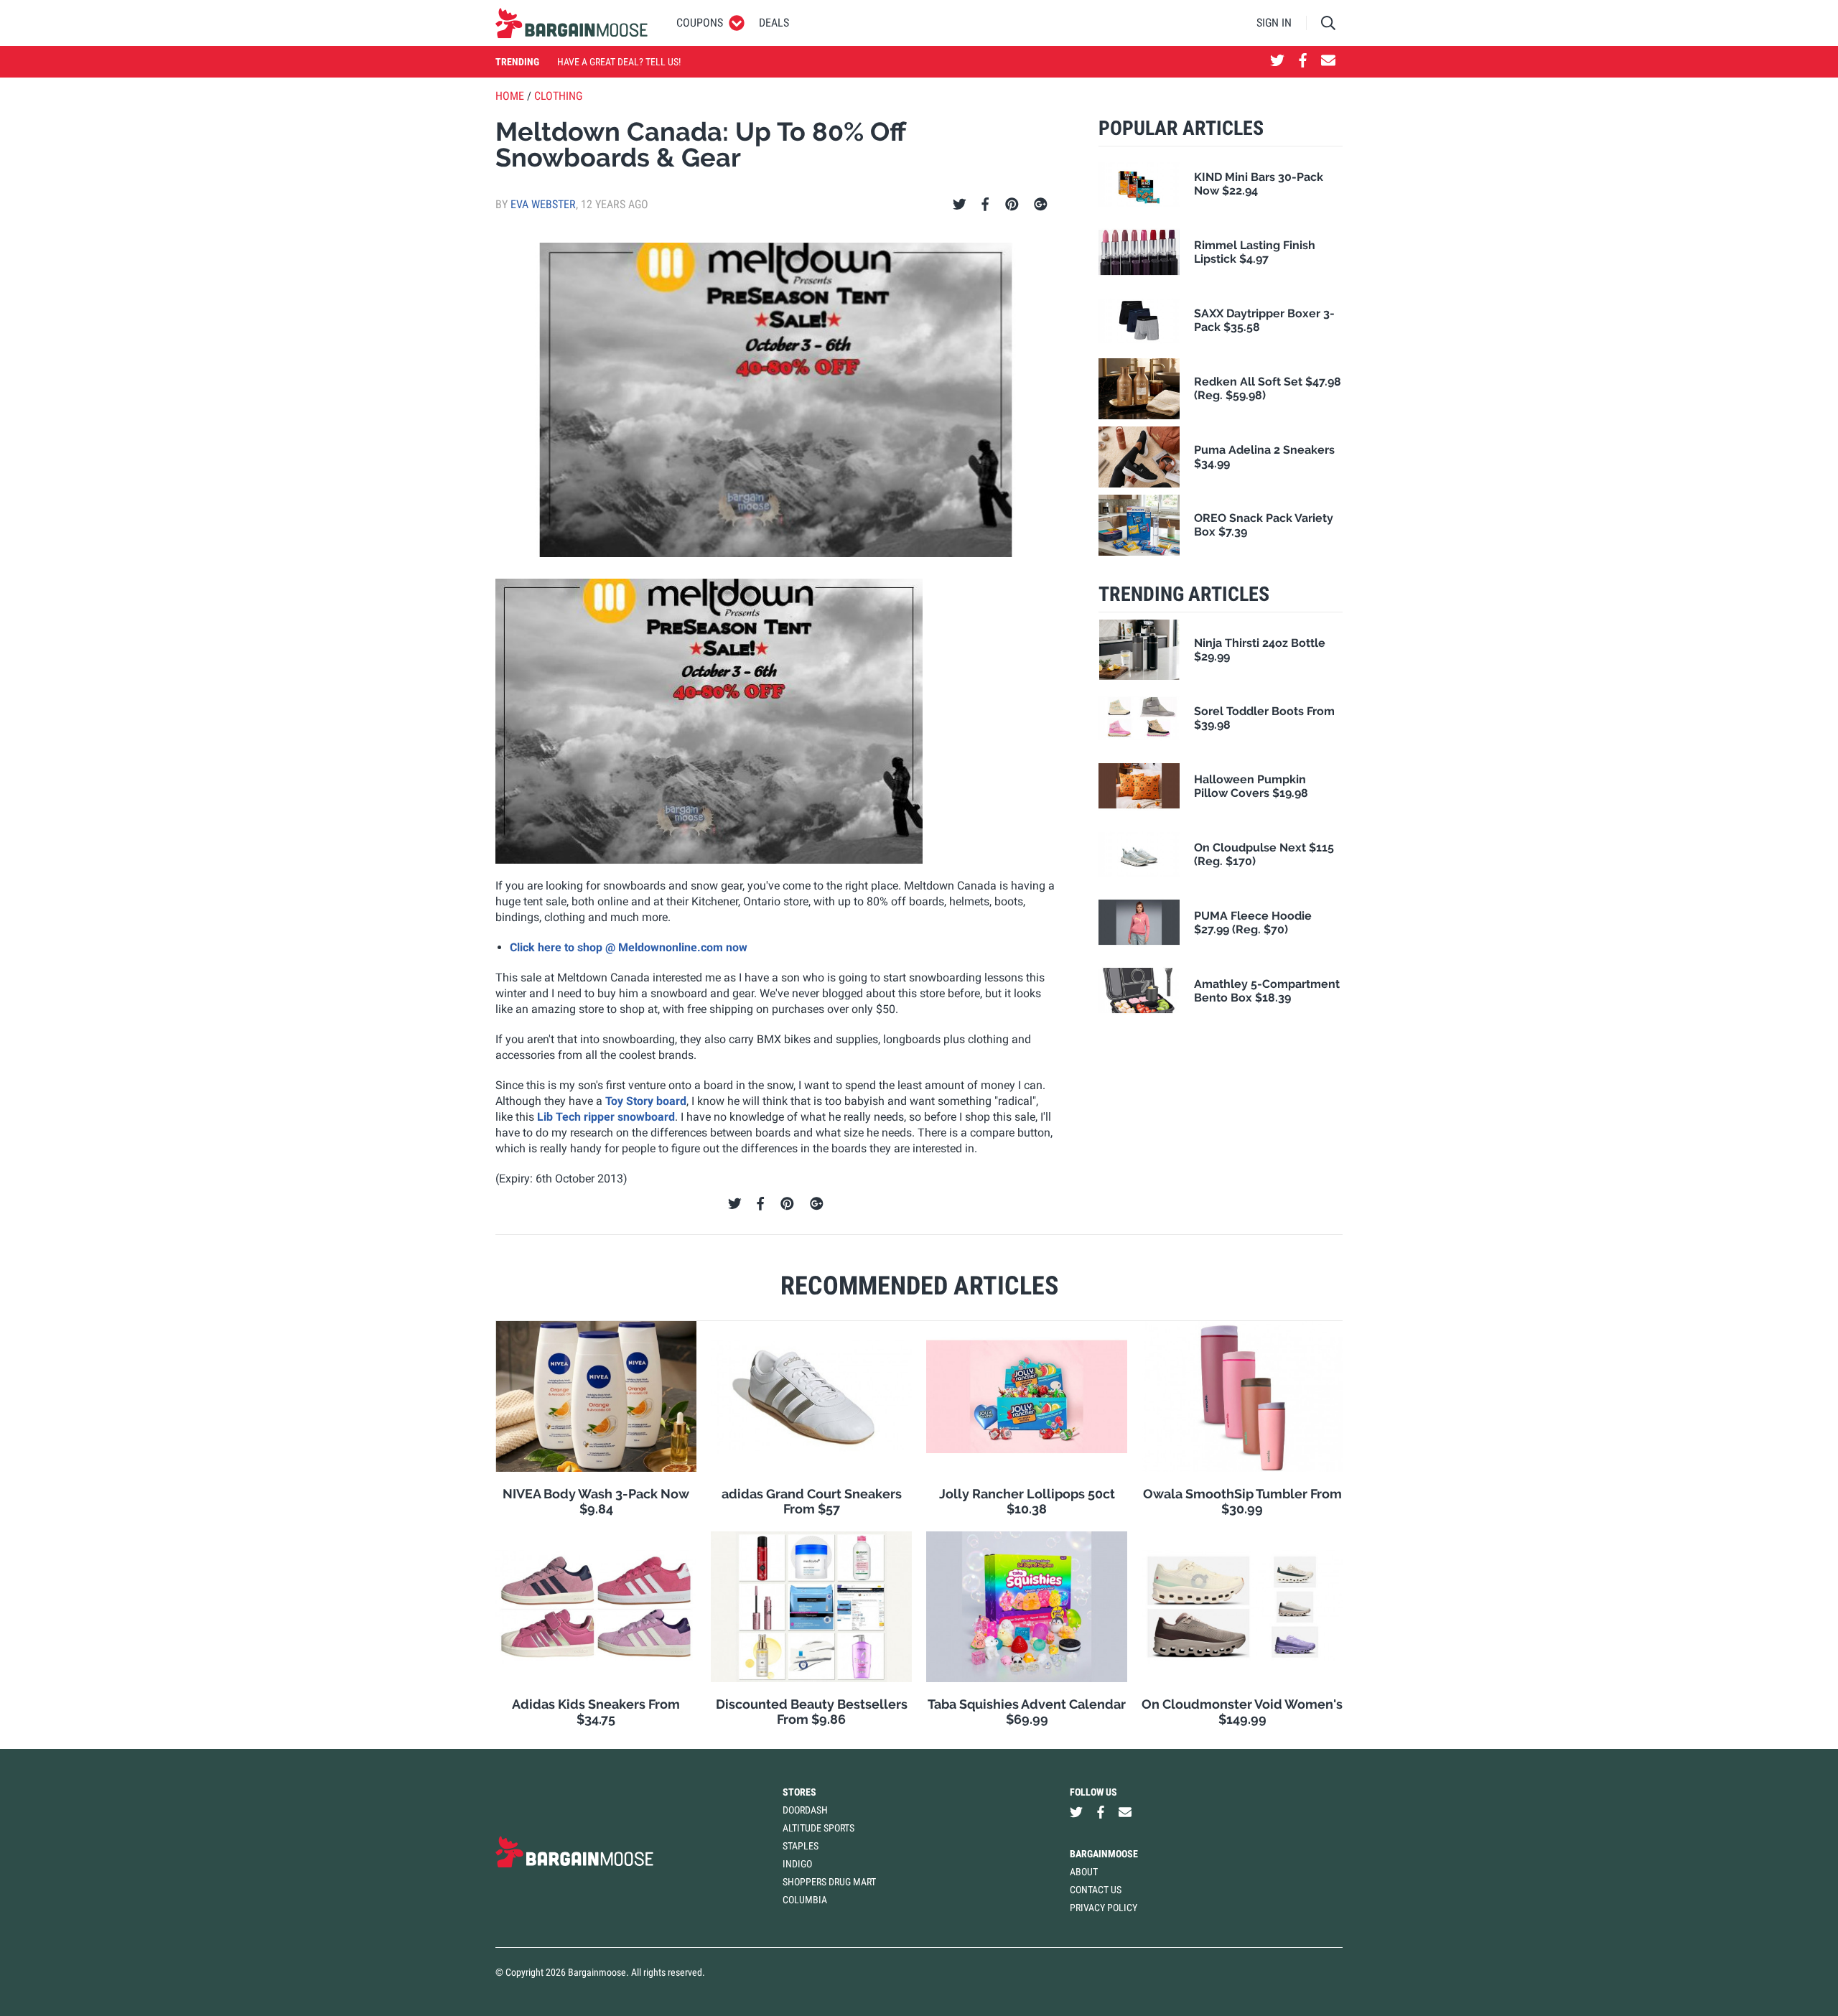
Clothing (558, 96)
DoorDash (805, 1810)
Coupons (700, 23)
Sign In (1274, 23)
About (1084, 1872)
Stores (799, 1792)
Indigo (797, 1864)
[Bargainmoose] (572, 23)
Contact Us (1096, 1890)
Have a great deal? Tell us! (619, 62)
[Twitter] (960, 205)
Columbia (805, 1900)
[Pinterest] (1012, 205)
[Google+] (1041, 205)
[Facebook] (985, 205)
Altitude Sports (818, 1828)
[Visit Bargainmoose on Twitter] (1277, 62)
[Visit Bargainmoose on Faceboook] (1303, 62)
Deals (774, 23)
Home (510, 96)
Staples (801, 1846)
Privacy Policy (1104, 1908)
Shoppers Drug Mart (829, 1882)
